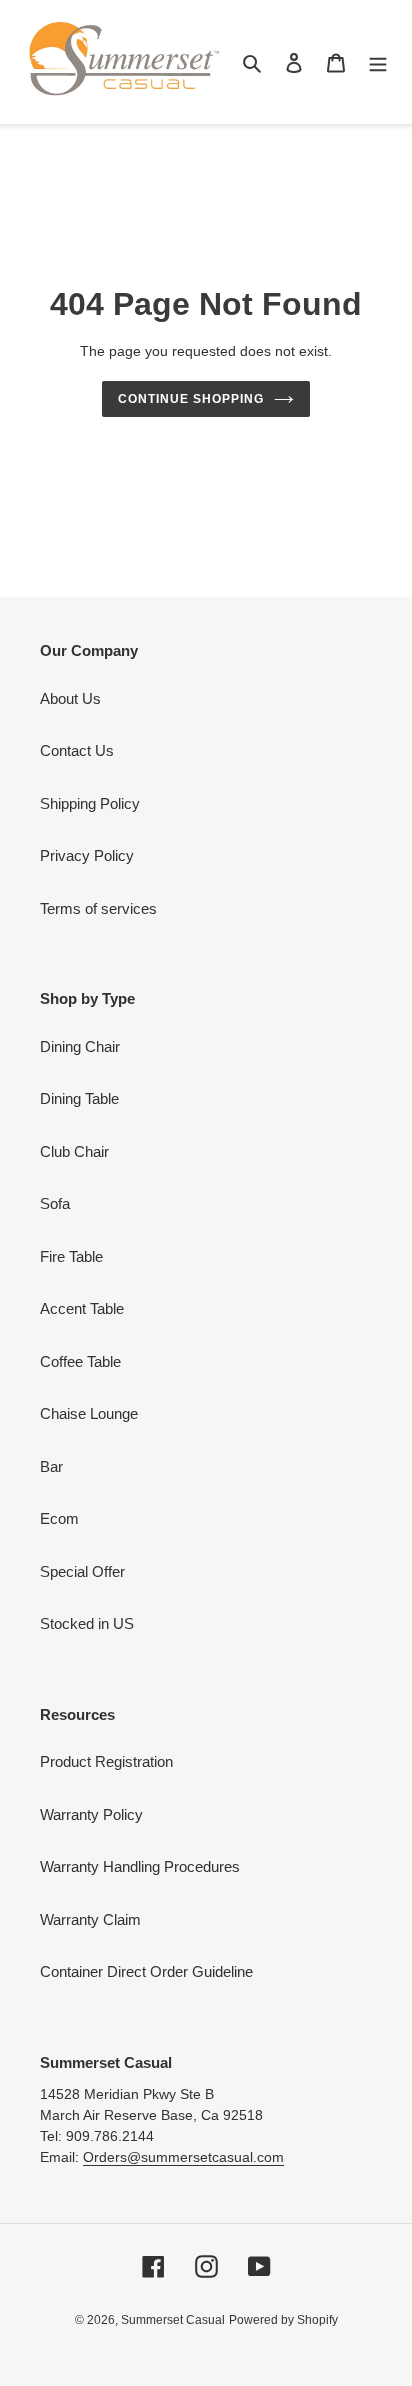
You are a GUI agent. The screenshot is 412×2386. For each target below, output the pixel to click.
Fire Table (71, 1256)
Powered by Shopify (283, 2320)
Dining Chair (80, 1046)
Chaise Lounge (89, 1413)
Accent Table (82, 1308)
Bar (51, 1466)
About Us (70, 698)
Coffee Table (80, 1361)
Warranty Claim (90, 1919)
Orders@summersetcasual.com (183, 2157)
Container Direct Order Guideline (146, 1971)
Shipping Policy (90, 803)
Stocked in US (87, 1623)
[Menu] (378, 62)
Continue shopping (191, 399)
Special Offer (82, 1571)
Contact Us (77, 750)
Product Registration (106, 1761)
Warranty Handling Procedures (140, 1866)
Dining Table (79, 1098)
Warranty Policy (91, 1814)
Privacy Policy (87, 855)
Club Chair (74, 1151)
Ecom (59, 1518)
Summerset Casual (173, 2320)
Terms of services (98, 908)
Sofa (55, 1203)
